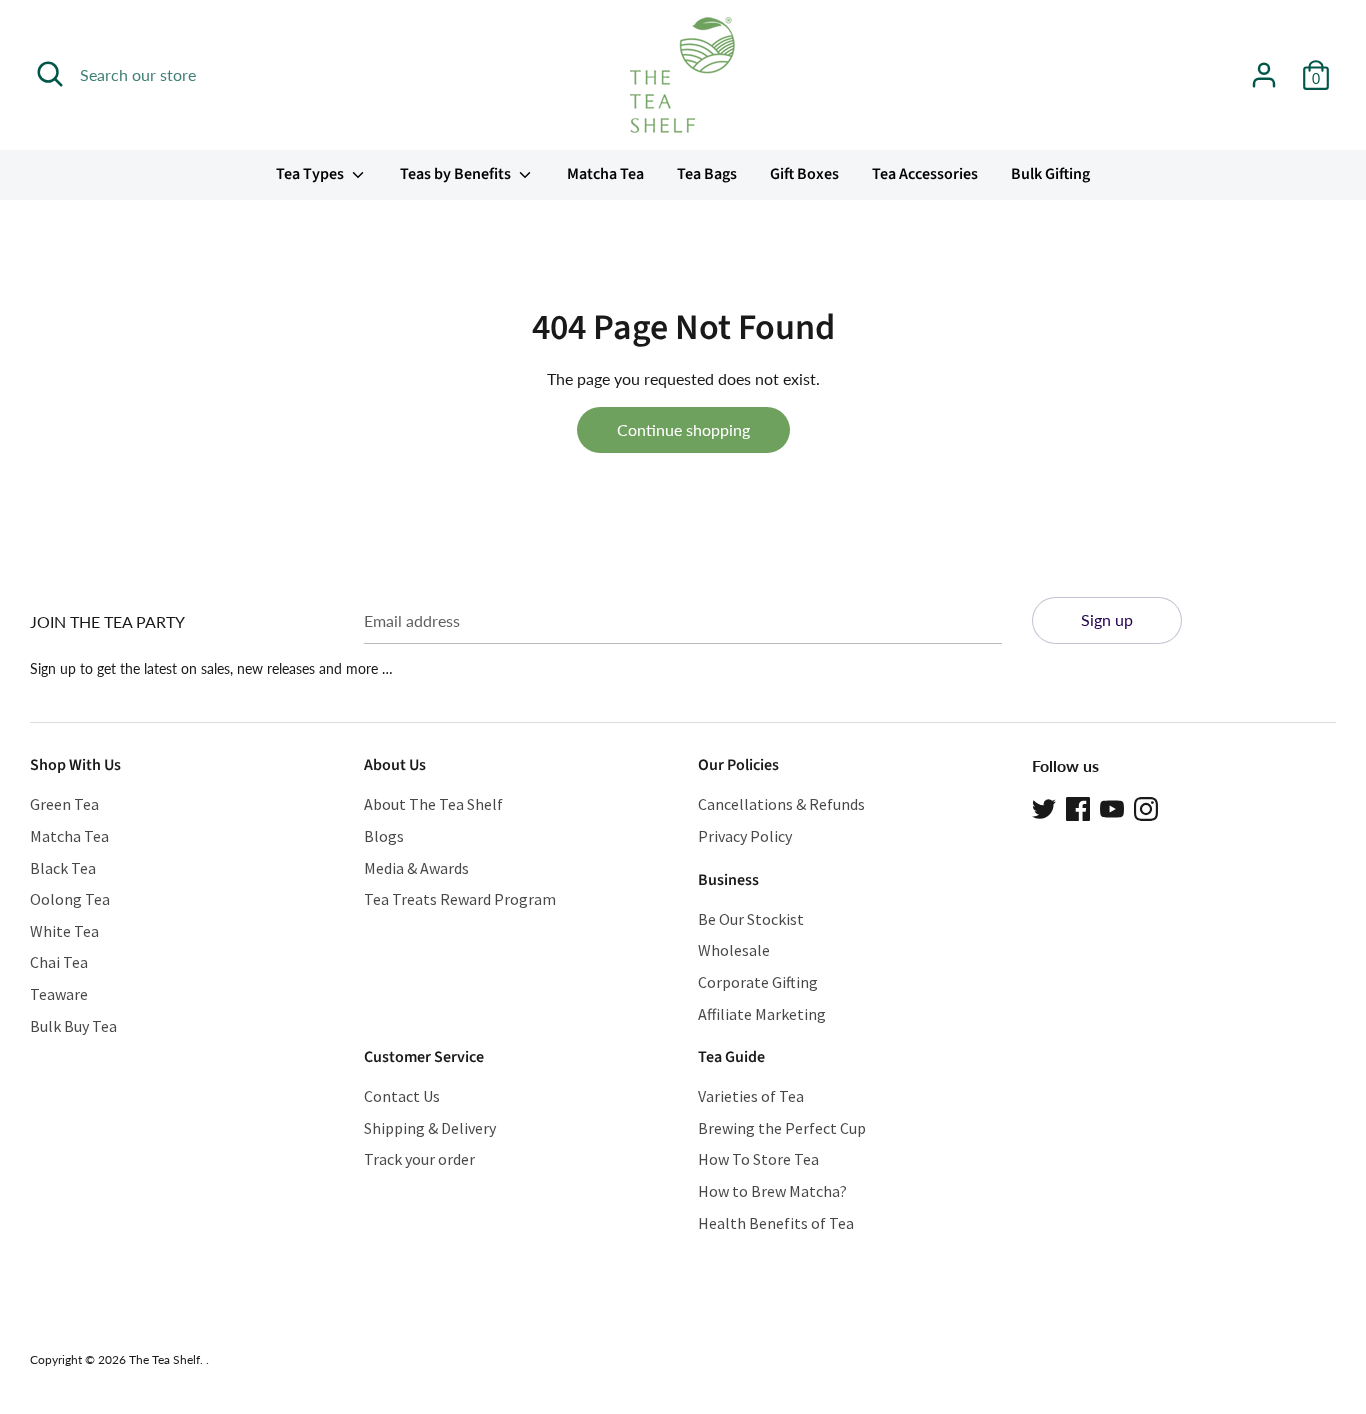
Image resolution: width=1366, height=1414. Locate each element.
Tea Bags (707, 174)
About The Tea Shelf (433, 804)
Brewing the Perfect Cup (782, 1128)
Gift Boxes (804, 174)
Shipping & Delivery (430, 1128)
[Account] (1264, 67)
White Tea (64, 931)
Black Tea (63, 868)
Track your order (419, 1159)
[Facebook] (1078, 806)
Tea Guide (731, 1057)
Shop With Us (75, 765)
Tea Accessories (925, 174)
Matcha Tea (605, 174)
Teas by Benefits (457, 174)
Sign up (1107, 619)
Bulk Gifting (1050, 174)
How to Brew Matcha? (772, 1191)
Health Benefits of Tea (776, 1223)
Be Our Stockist (751, 919)
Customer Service (424, 1057)
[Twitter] (1044, 806)
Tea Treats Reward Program (460, 899)
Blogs (384, 836)
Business (728, 880)
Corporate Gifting (758, 982)
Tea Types (311, 174)
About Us (395, 765)
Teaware (59, 994)
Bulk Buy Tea (73, 1026)
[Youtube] (1112, 806)
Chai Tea (59, 962)
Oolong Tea (70, 899)
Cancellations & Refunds (781, 804)
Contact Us (402, 1096)
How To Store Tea (758, 1159)
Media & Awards (416, 868)
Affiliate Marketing (762, 1014)
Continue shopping (683, 429)
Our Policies (738, 765)
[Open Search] (50, 74)
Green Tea (64, 804)
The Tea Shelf (164, 1359)
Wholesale (734, 950)
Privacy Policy (745, 836)
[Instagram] (1146, 806)
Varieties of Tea (751, 1096)
